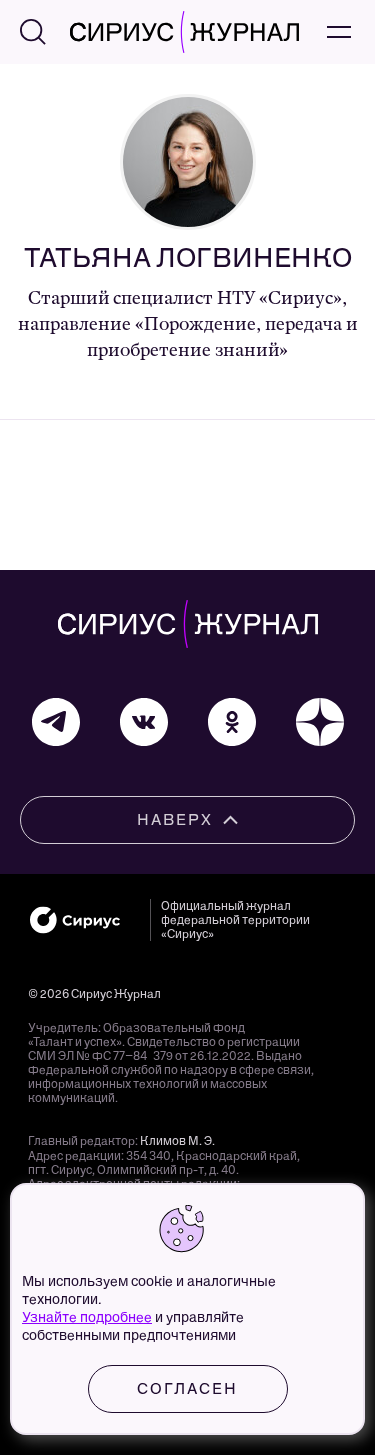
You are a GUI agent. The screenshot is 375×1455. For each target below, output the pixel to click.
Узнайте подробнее (87, 1317)
